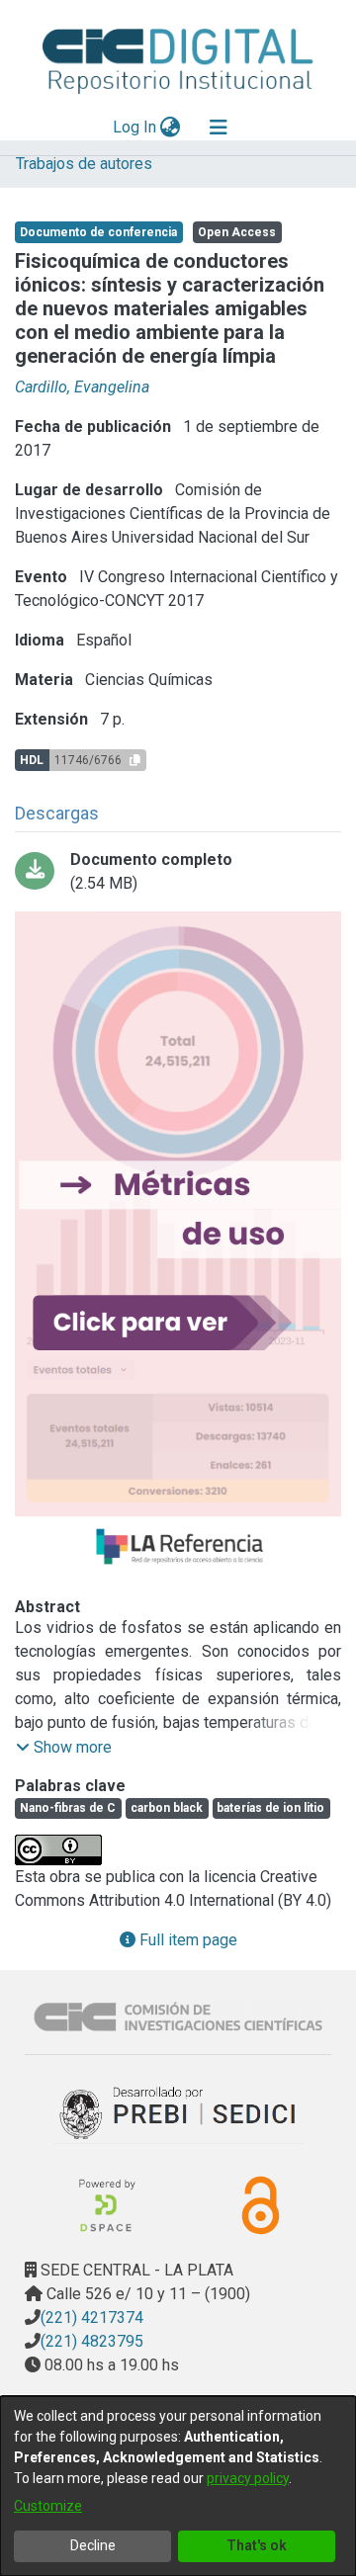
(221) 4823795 (92, 2341)
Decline (93, 2545)
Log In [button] (135, 127)
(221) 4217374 (92, 2318)
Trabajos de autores (84, 164)
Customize (48, 2506)
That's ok (257, 2545)
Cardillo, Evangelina (82, 387)
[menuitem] (171, 128)
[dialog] (178, 2486)
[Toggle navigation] (219, 128)
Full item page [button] (186, 1940)
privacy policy (248, 2478)
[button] (64, 1748)
